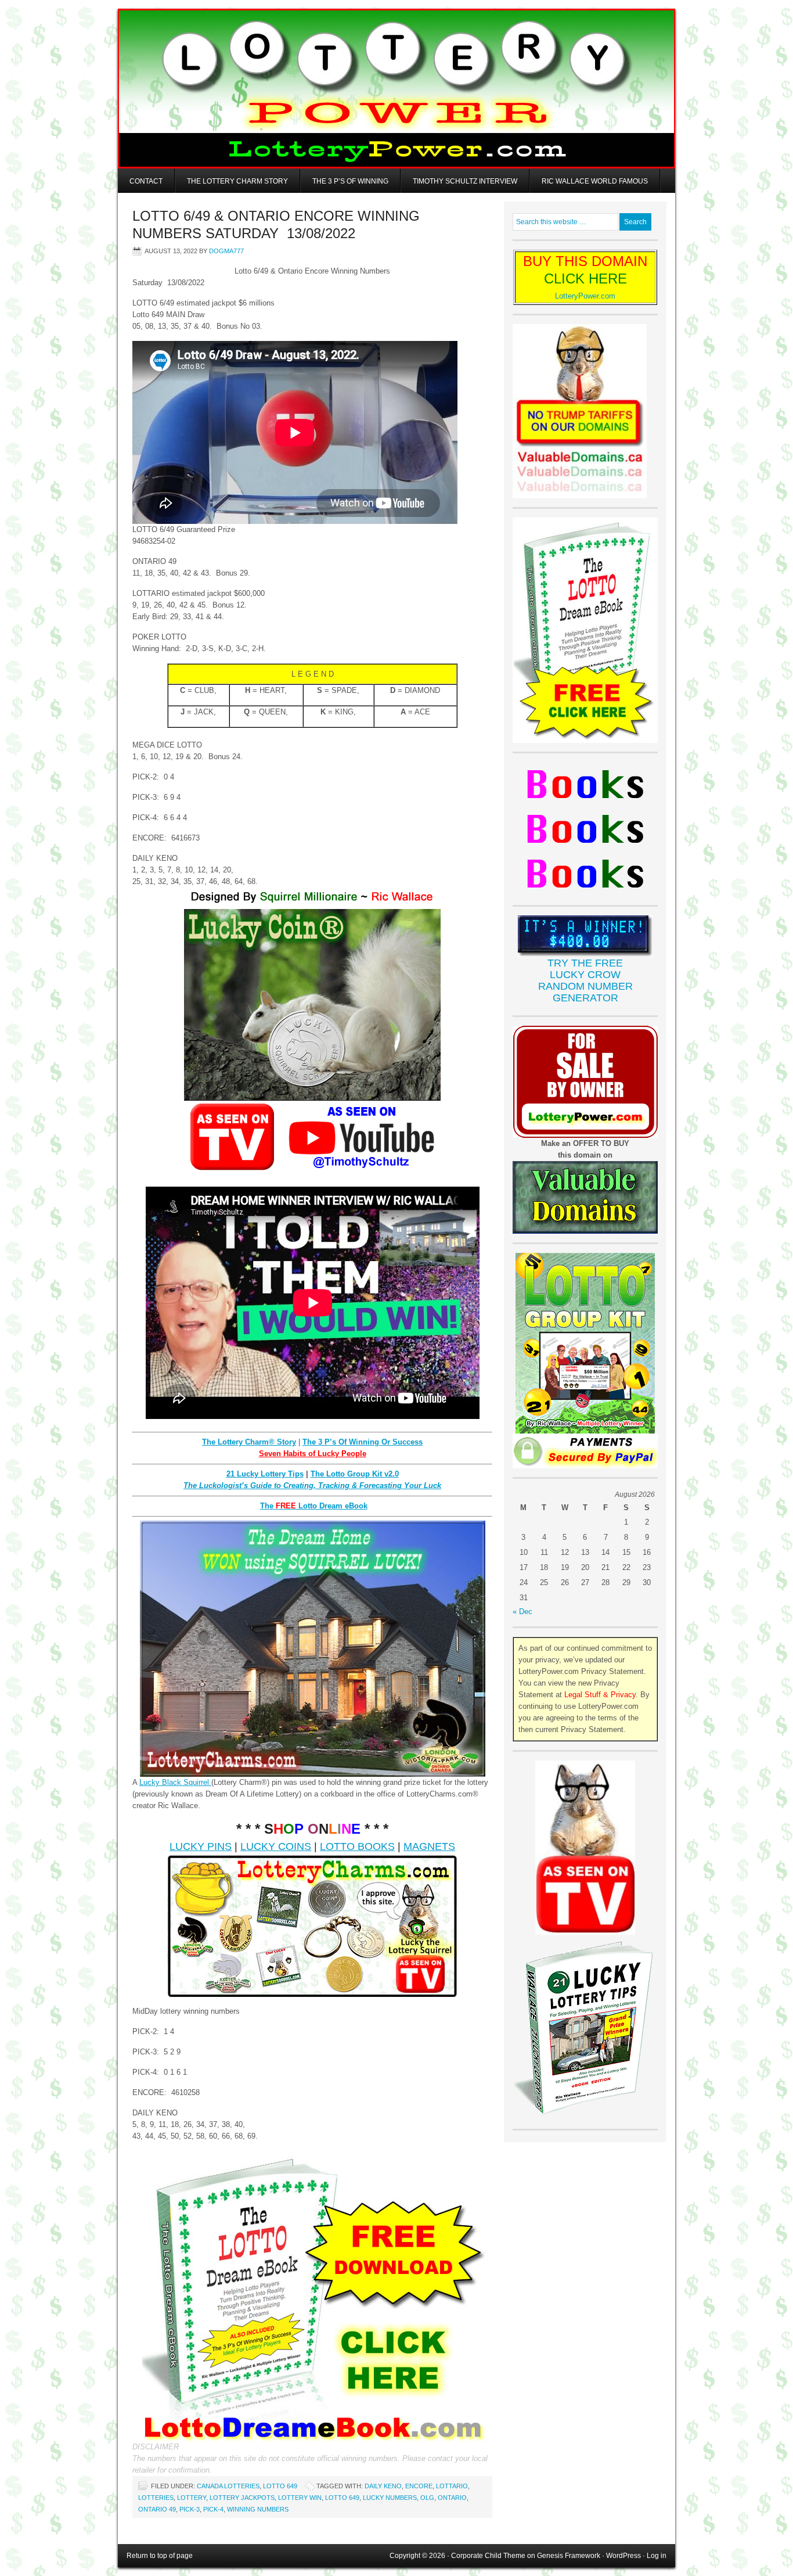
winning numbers (258, 2509)
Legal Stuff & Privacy (600, 1695)
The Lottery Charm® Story (249, 1442)
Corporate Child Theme (488, 2556)
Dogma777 (226, 251)
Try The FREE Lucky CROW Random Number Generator (585, 980)
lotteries (156, 2498)
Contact (146, 181)
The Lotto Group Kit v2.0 (355, 1474)
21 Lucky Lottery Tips (265, 1474)
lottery (192, 2498)
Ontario (452, 2498)
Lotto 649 (280, 2486)
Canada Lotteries (228, 2486)
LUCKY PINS (201, 1846)
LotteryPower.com (585, 296)
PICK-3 (190, 2509)
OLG (427, 2498)
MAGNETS (429, 1846)
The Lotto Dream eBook (314, 1506)
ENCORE (419, 2486)
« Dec (522, 1612)
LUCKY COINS (276, 1846)
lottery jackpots (242, 2498)
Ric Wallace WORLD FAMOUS (595, 181)
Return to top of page (160, 2556)
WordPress (623, 2556)
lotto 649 (342, 2498)
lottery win (300, 2498)
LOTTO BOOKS (357, 1846)
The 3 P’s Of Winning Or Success (363, 1442)
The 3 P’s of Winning (350, 181)
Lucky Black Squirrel (175, 1782)
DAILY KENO (383, 2486)
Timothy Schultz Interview (465, 181)
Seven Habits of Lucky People (313, 1454)
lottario (452, 2486)
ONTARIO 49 (157, 2509)
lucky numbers (390, 2498)
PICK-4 (213, 2509)
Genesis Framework (569, 2556)
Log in (657, 2556)
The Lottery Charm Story (237, 181)
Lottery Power (396, 89)
